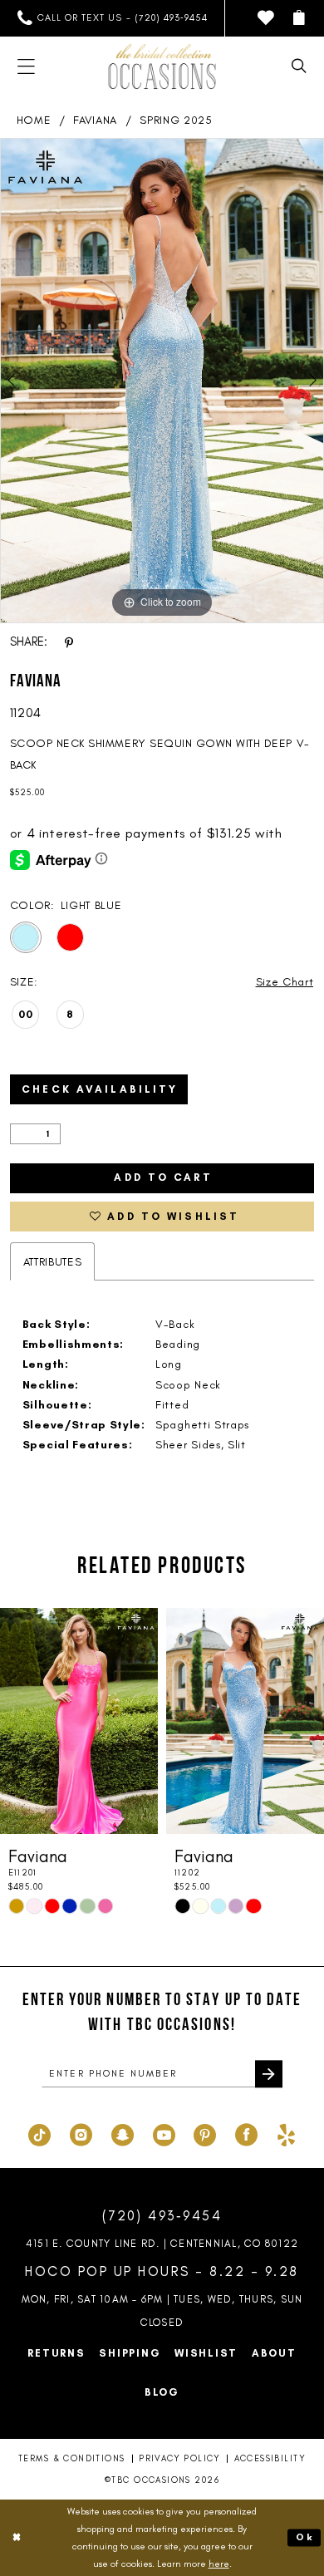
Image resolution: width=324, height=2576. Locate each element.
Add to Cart (163, 1177)
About (274, 2353)
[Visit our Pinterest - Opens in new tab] (205, 2133)
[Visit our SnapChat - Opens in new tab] (123, 2133)
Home (34, 120)
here (219, 2564)
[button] (299, 18)
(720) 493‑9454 (162, 2215)
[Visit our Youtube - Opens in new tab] (164, 2133)
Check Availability (100, 1089)
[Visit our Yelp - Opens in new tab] (286, 2133)
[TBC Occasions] (162, 66)
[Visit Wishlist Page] (266, 18)
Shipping (130, 2353)
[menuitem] (112, 18)
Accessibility (270, 2458)
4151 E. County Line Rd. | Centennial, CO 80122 (162, 2243)
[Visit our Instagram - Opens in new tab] (81, 2133)
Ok (305, 2537)
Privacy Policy (179, 2458)
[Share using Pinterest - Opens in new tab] (69, 642)
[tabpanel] (162, 381)
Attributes (53, 1261)
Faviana (95, 120)
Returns (56, 2353)
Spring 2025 (176, 120)
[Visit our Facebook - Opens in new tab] (246, 2133)
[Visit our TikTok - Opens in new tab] (39, 2133)
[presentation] (79, 1721)
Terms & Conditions (71, 2458)
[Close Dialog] (16, 2537)
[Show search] (299, 66)
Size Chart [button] (285, 981)
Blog (162, 2392)
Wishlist (206, 2353)
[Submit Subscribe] (269, 2074)
